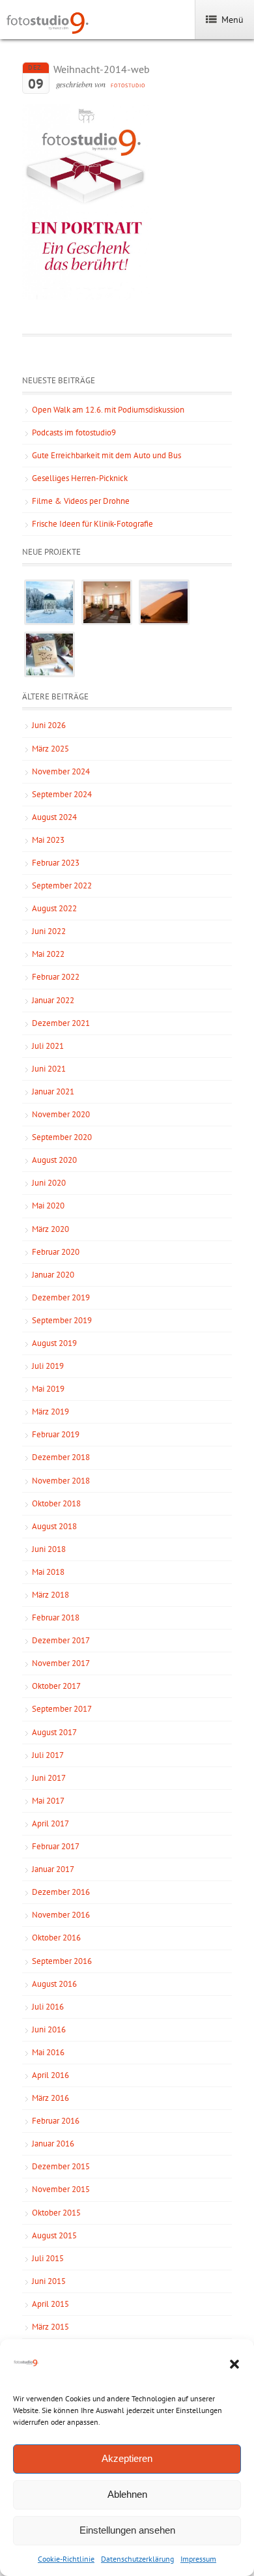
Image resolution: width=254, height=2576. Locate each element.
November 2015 (61, 2189)
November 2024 (61, 771)
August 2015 (54, 2235)
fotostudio (128, 85)
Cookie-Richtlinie (66, 2559)
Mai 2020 (48, 1206)
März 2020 (50, 1229)
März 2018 (50, 1595)
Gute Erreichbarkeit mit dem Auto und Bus (106, 455)
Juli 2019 (48, 1366)
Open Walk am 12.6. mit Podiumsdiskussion (108, 410)
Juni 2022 (49, 931)
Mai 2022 (48, 954)
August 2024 (54, 817)
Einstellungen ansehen (127, 2530)
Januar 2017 (53, 1869)
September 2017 (62, 1709)
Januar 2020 (53, 1275)
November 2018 (61, 1481)
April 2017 (50, 1823)
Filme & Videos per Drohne (81, 501)
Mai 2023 (48, 840)
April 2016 (50, 2075)
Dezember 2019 (61, 1297)
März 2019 (50, 1412)
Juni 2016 (49, 2029)
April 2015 (50, 2304)
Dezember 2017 (61, 1640)
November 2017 (61, 1663)
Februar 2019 (56, 1434)
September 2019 (62, 1320)
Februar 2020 (56, 1252)
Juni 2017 (49, 1778)
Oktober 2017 (56, 1686)
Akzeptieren (127, 2458)
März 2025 (50, 749)
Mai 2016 (48, 2052)
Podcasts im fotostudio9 (74, 432)
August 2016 (54, 1984)
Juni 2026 (49, 725)
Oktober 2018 (56, 1503)
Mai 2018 (48, 1572)
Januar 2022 (53, 1000)
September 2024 (62, 794)
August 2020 (54, 1160)
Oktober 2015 (56, 2213)
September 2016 (62, 1961)
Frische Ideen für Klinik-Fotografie (92, 524)
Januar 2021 (53, 1091)
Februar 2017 (56, 1846)
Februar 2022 (56, 977)
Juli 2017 (48, 1755)
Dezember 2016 (61, 1892)
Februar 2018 (56, 1617)
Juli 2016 (48, 2007)
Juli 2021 (48, 1046)
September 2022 (62, 886)
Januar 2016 (53, 2144)
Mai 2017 (48, 1801)
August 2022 (54, 908)
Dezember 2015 (61, 2166)
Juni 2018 (49, 1549)
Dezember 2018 (61, 1457)
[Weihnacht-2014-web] (87, 297)
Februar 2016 (56, 2121)
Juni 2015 (49, 2281)
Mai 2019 (48, 1389)
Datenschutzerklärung (137, 2559)
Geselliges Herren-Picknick (80, 478)
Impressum (198, 2559)
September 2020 (62, 1137)
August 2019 (54, 1343)
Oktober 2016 (56, 1938)
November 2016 (61, 1915)
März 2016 (50, 2098)
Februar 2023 (56, 863)
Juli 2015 (48, 2258)
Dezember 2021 (61, 1023)
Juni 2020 (49, 1183)
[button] (234, 2364)
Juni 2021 (49, 1069)
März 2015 (50, 2327)
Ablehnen (127, 2494)
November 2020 (61, 1114)
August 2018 (54, 1526)
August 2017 (54, 1732)
